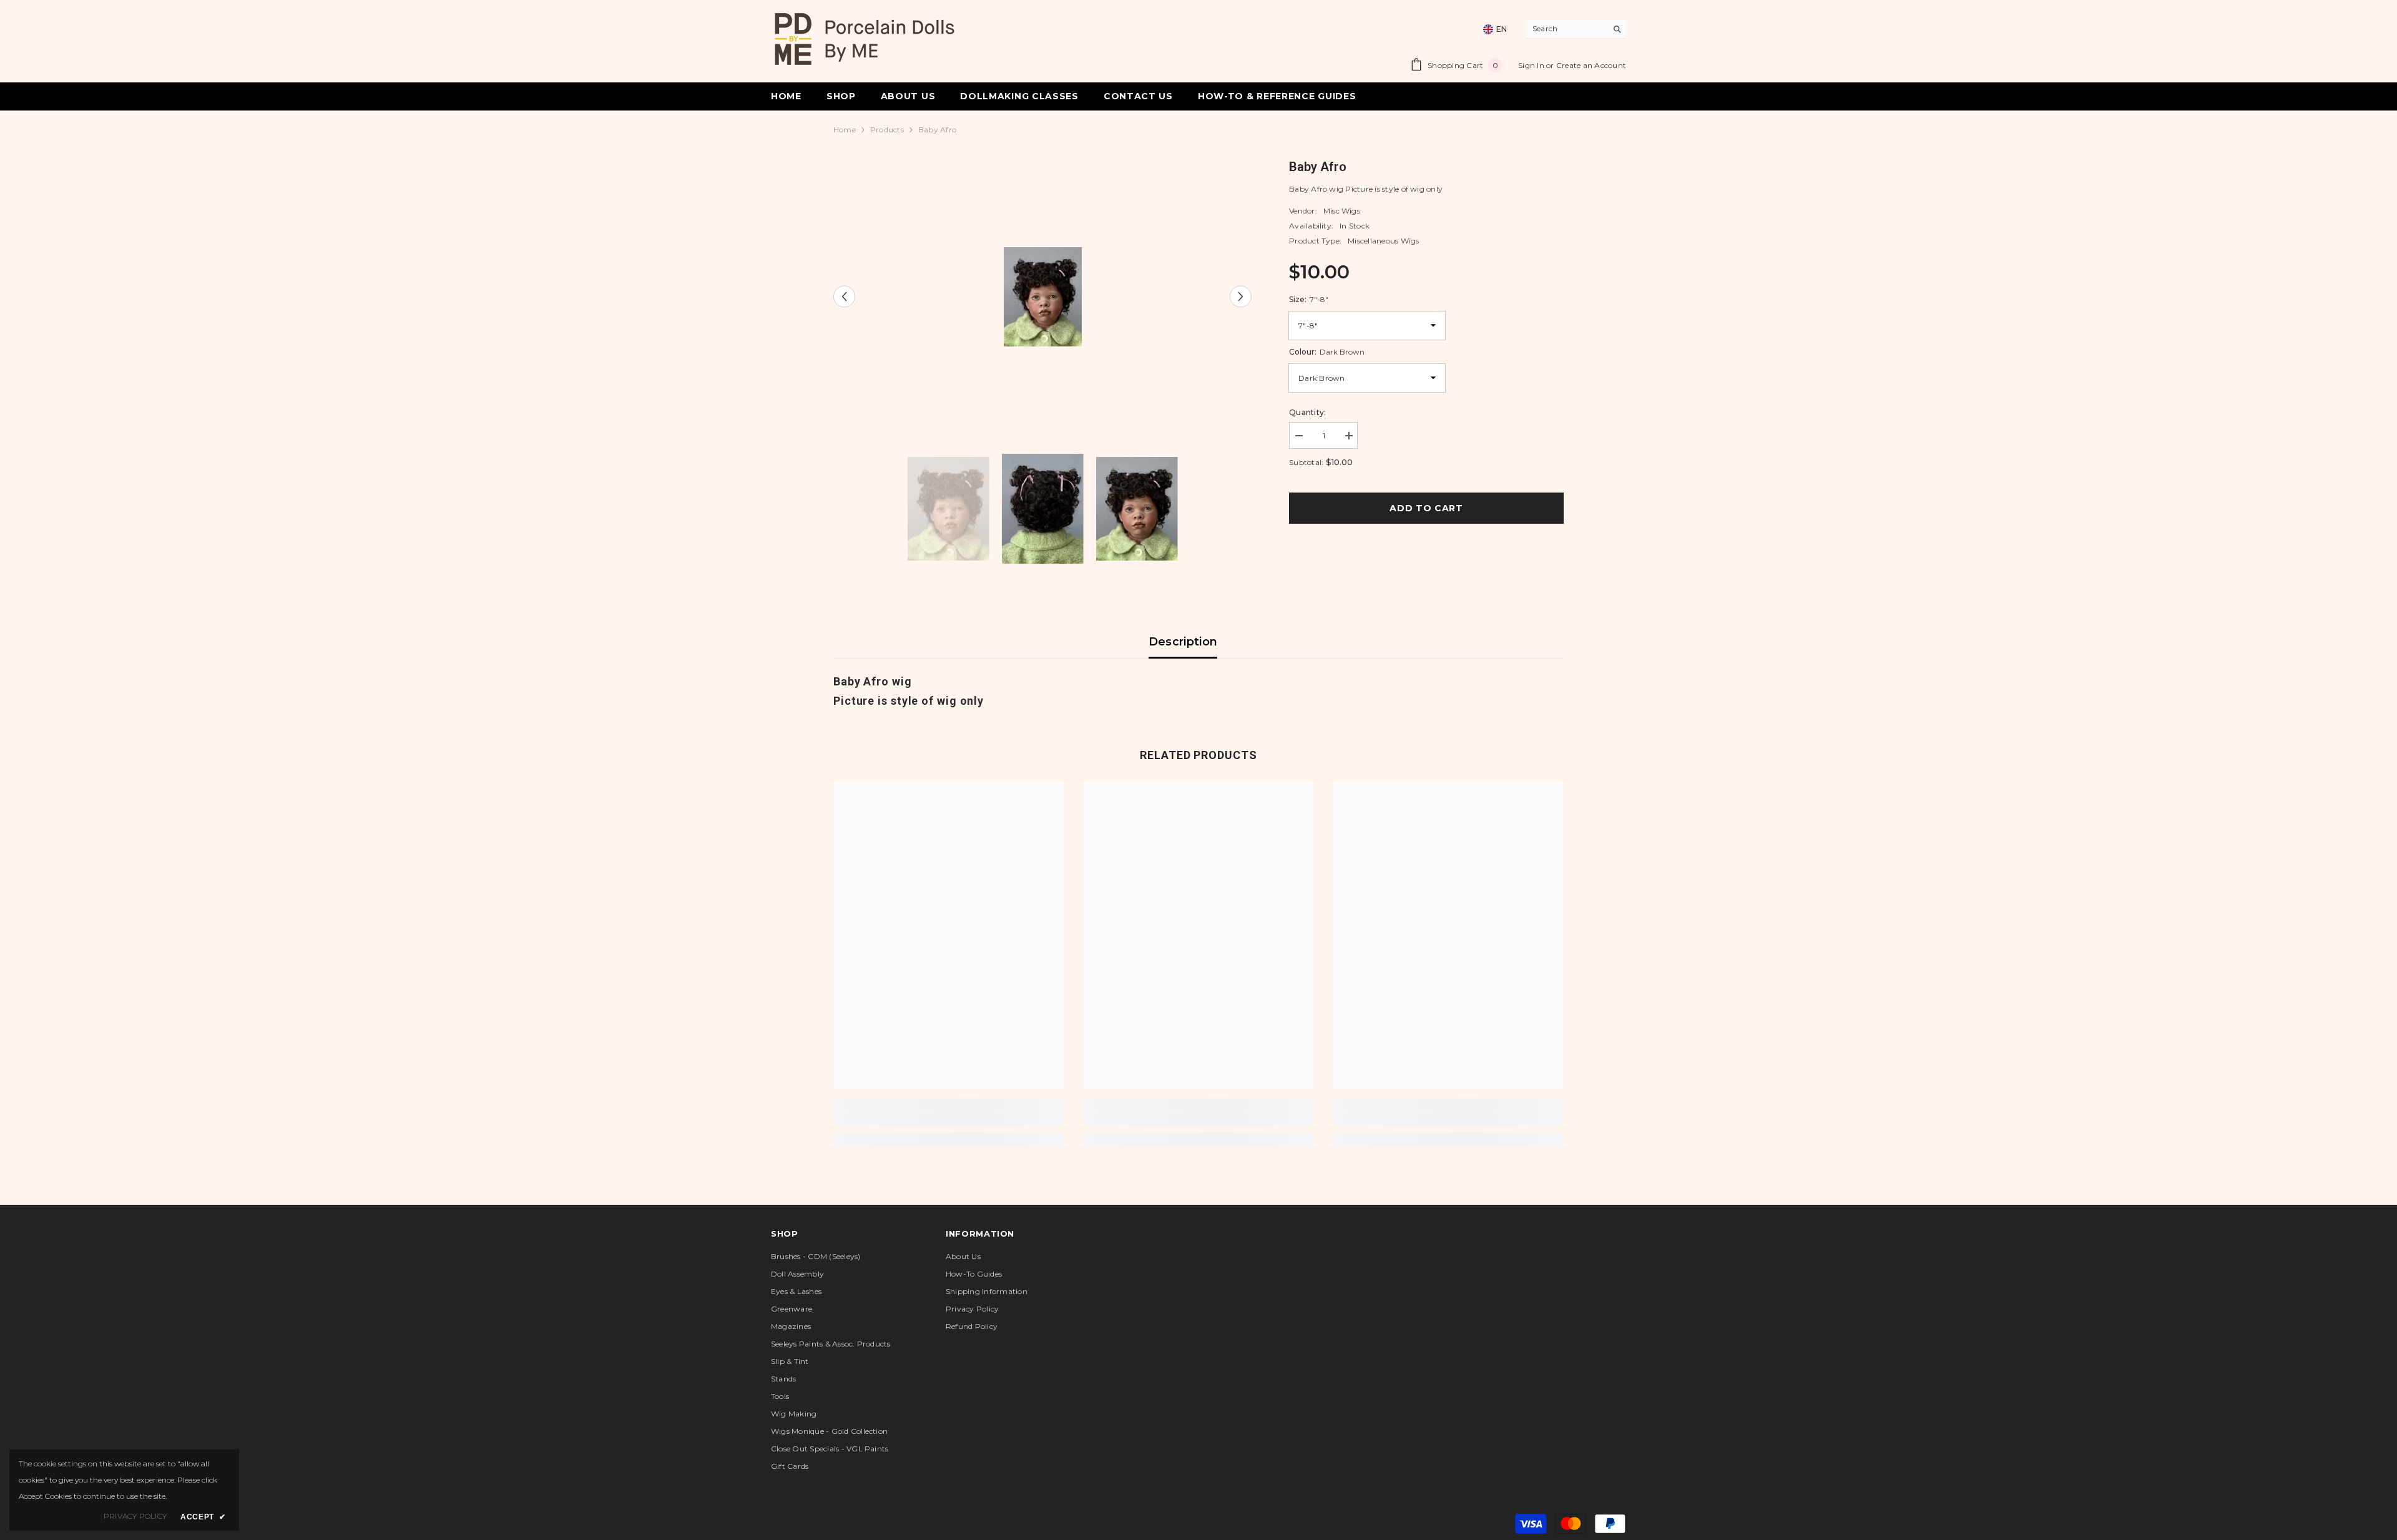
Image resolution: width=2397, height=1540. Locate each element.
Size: (1309, 299)
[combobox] (1566, 29)
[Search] (1576, 29)
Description (1183, 642)
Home (845, 130)
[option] (1043, 297)
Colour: (1327, 352)
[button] (844, 297)
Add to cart (1429, 508)
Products (887, 130)
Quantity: (1307, 412)
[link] (949, 1119)
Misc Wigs (1342, 211)
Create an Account (1591, 65)
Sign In (1532, 65)
